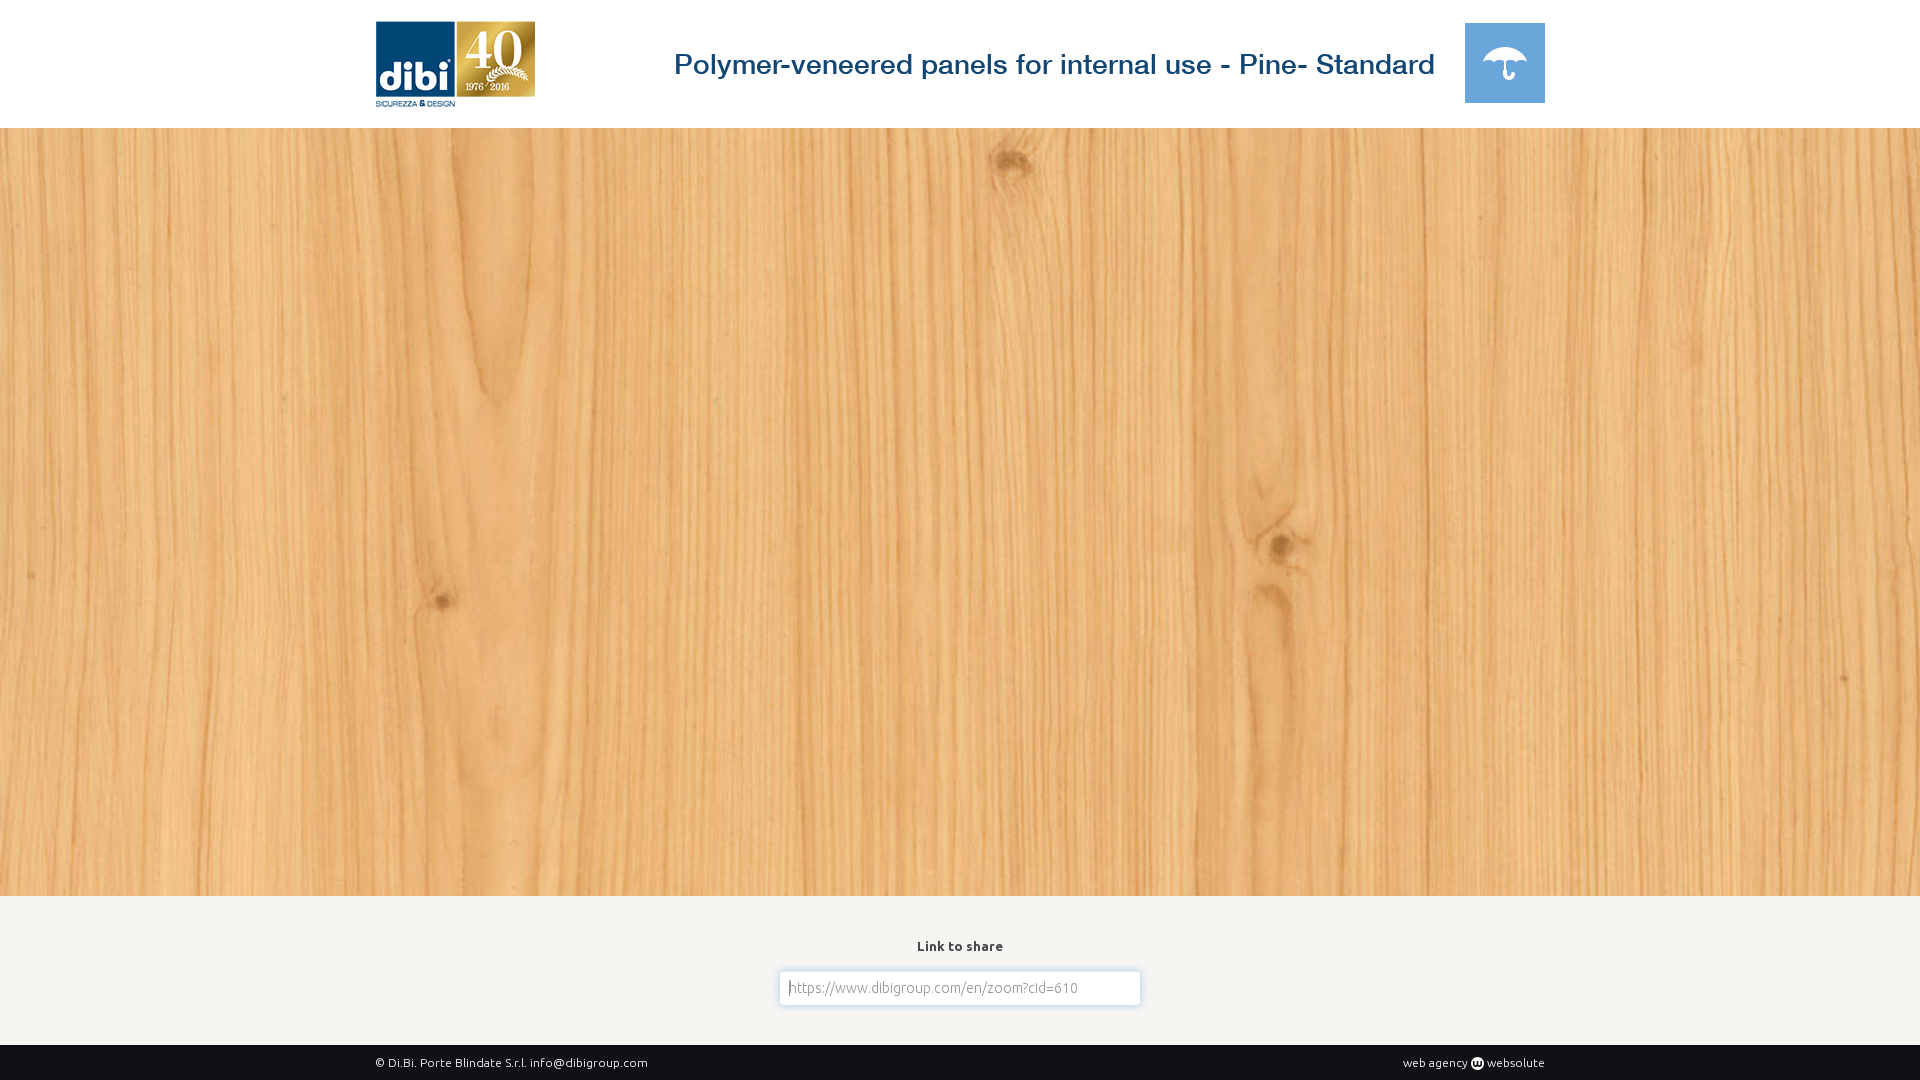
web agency (1435, 1062)
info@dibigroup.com (589, 1062)
